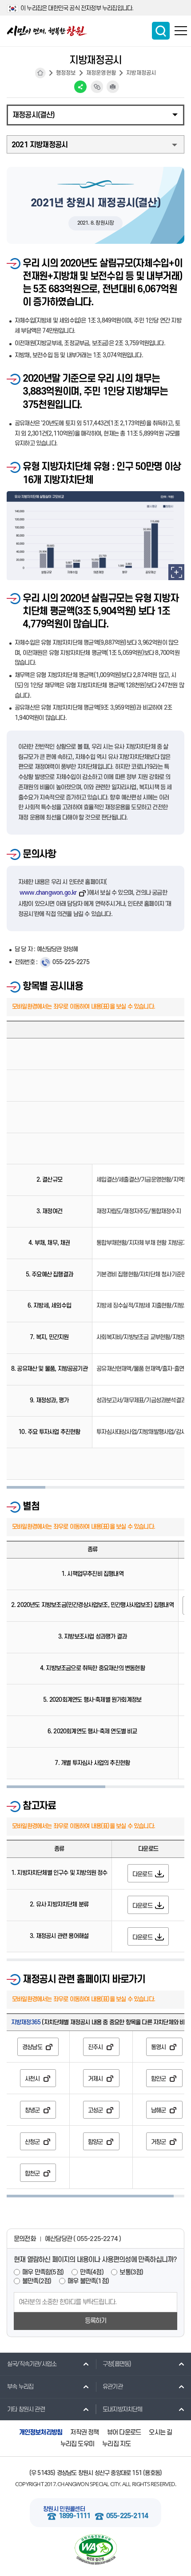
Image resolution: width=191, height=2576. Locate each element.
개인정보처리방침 (41, 2433)
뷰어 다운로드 (124, 2433)
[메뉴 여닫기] (95, 114)
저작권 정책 (84, 2433)
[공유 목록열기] (80, 87)
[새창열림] (95, 2550)
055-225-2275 (71, 962)
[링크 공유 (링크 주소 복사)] (97, 87)
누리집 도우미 (77, 2444)
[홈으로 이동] (47, 31)
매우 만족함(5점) (43, 2272)
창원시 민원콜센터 (64, 2509)
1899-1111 (75, 2516)
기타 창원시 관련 (26, 2409)
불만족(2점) (37, 2281)
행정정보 (66, 73)
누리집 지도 (116, 2444)
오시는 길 (160, 2433)
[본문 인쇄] (113, 87)
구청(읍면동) (117, 2364)
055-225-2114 (127, 2516)
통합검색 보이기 (161, 31)
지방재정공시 (141, 73)
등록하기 (96, 2321)
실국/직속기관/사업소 (32, 2364)
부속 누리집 (20, 2387)
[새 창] (176, 572)
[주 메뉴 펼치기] (181, 31)
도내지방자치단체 (123, 2409)
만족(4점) (92, 2272)
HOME (40, 73)
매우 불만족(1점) (88, 2281)
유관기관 (113, 2387)
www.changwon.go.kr (48, 893)
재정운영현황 (101, 73)
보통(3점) (131, 2272)
